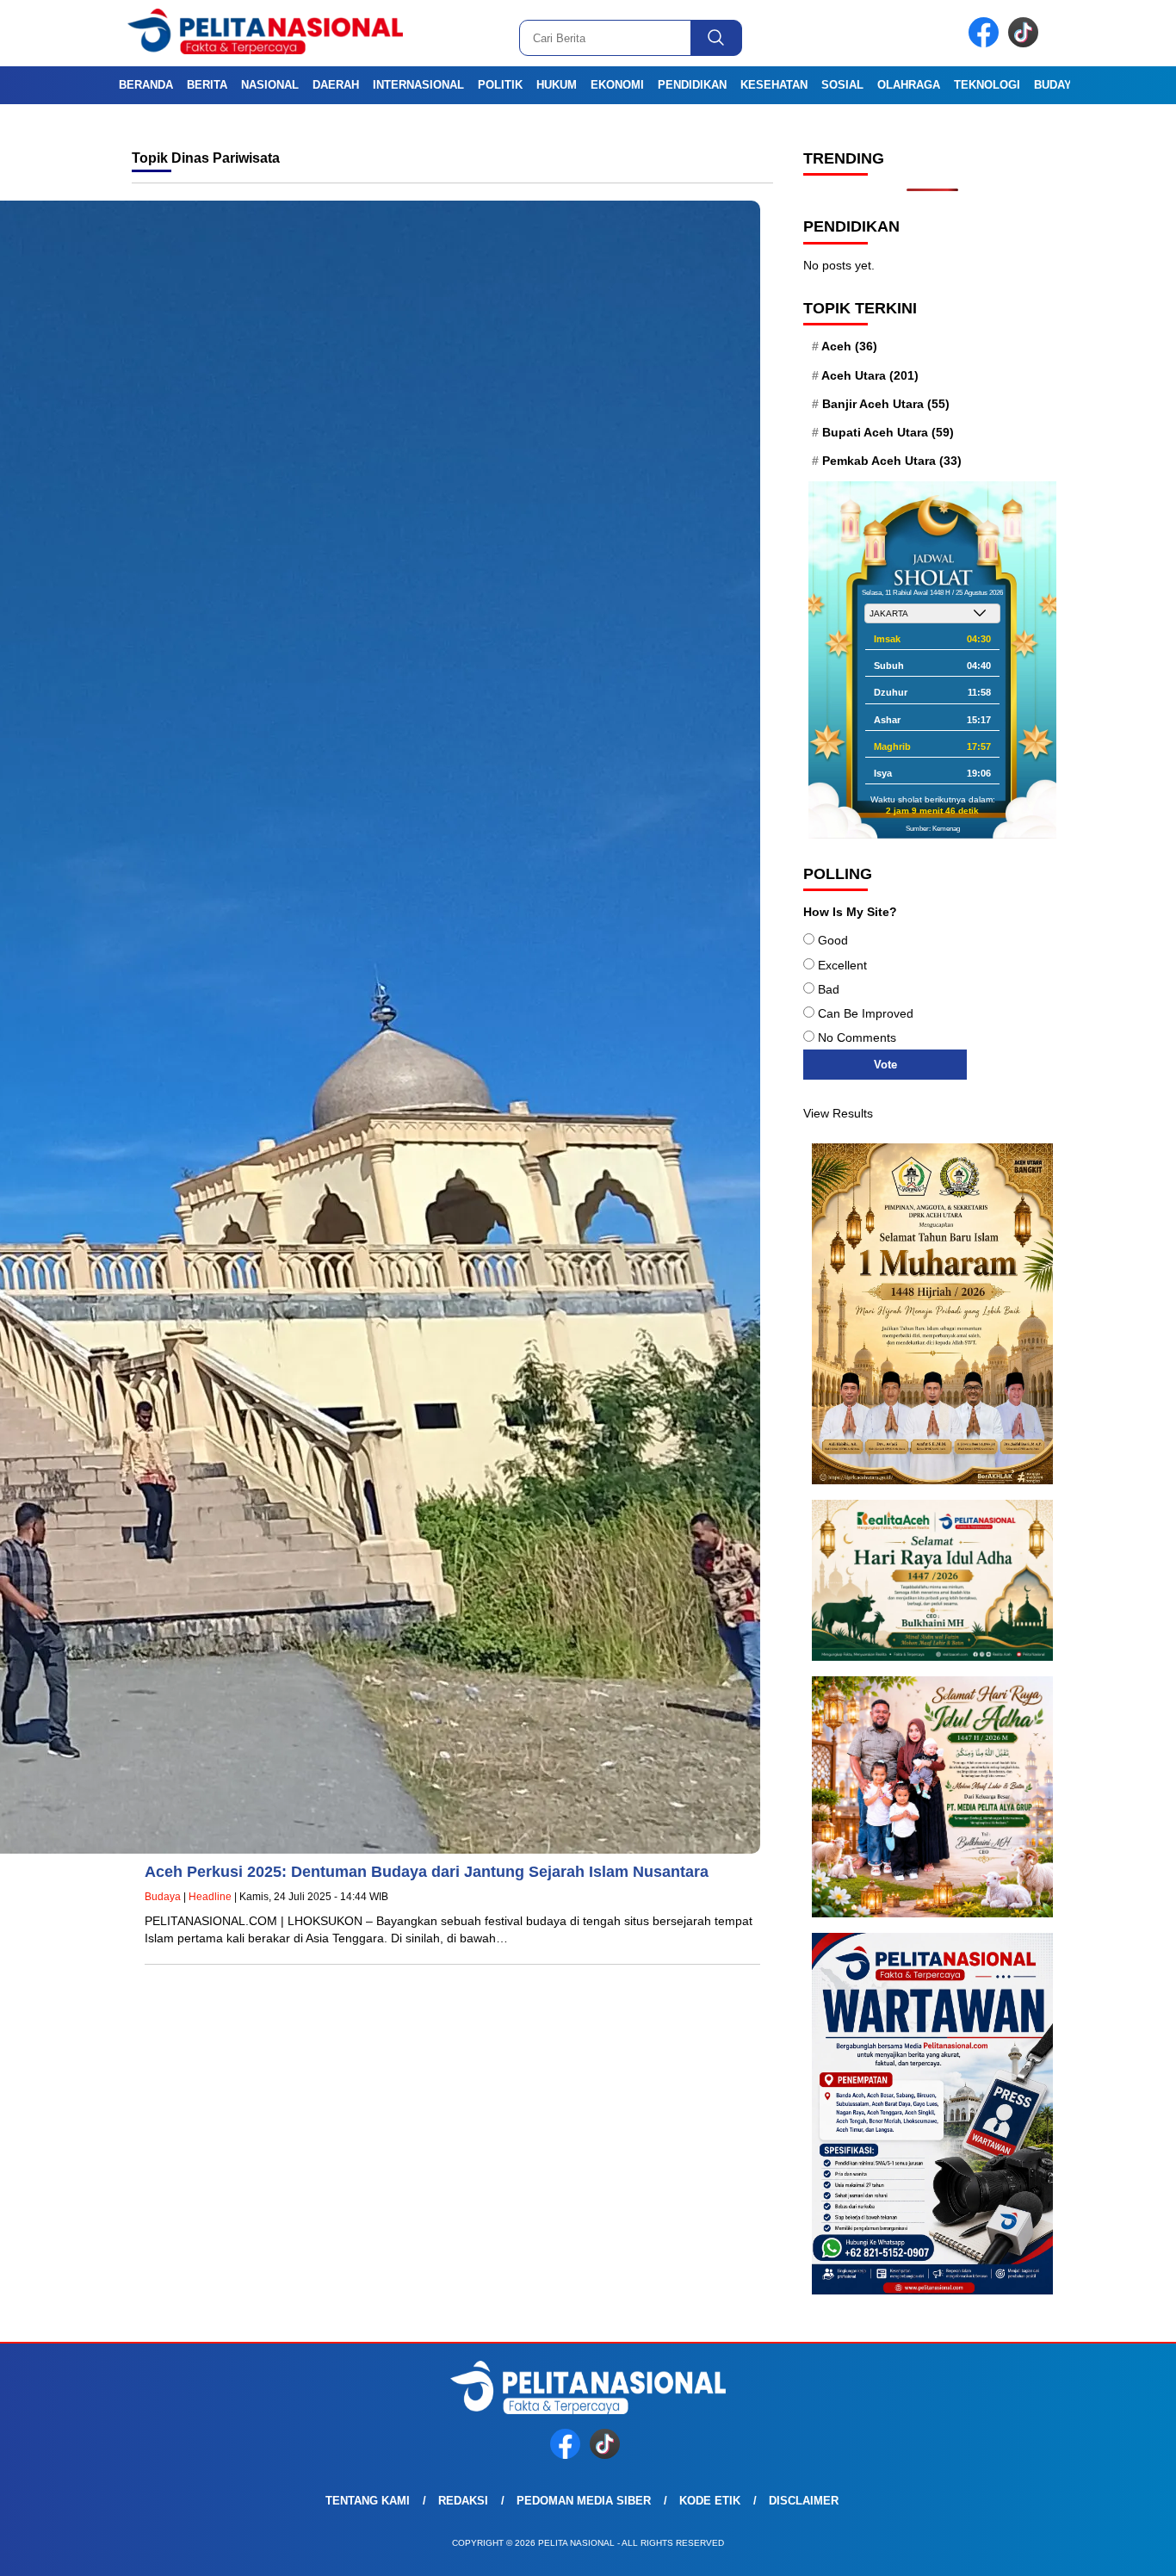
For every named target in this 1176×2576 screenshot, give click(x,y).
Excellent (842, 965)
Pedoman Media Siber (584, 2501)
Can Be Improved (866, 1013)
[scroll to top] (1126, 2549)
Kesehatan (774, 85)
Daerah (336, 85)
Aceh (849, 346)
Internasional (418, 85)
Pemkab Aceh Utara (892, 461)
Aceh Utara (870, 375)
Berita (207, 85)
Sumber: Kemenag (933, 829)
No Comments (857, 1037)
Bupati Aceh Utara (888, 432)
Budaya (1056, 85)
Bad (829, 989)
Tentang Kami (368, 2501)
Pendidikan (692, 85)
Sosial (842, 85)
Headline (210, 1897)
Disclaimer (804, 2501)
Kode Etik (710, 2501)
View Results (838, 1113)
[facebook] (987, 43)
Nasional (270, 85)
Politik (500, 85)
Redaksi (463, 2501)
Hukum (557, 85)
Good (833, 940)
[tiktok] (1026, 43)
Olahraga (909, 85)
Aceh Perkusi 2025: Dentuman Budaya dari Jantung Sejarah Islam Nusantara (427, 1872)
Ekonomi (617, 85)
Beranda (146, 85)
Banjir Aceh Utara (886, 404)
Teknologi (987, 85)
